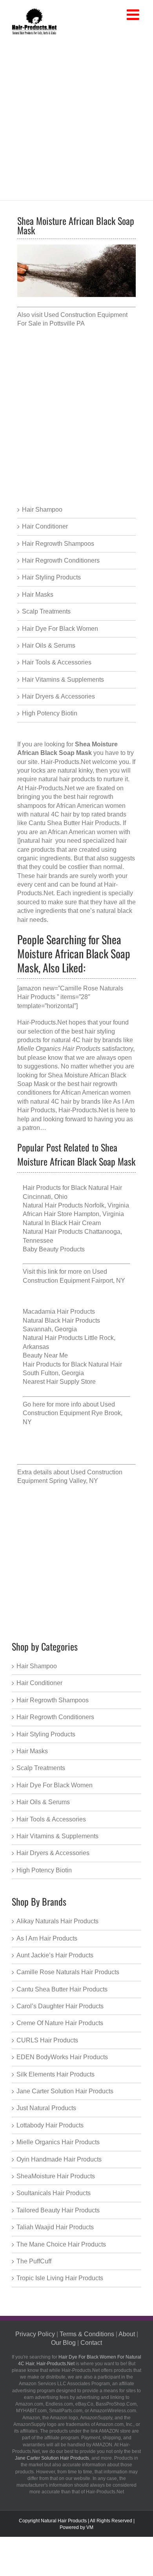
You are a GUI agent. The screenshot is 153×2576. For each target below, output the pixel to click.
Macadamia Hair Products (59, 1312)
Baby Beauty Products (54, 1249)
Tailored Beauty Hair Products (58, 2210)
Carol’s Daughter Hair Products (60, 2006)
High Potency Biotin (50, 713)
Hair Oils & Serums (49, 645)
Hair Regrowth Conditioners (61, 560)
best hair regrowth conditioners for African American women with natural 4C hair (74, 1093)
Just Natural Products (46, 2108)
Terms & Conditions (87, 2334)
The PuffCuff (34, 2261)
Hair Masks (38, 595)
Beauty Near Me (45, 1355)
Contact (91, 2343)
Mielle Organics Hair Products (58, 2142)
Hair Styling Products (51, 577)
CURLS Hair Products (47, 2040)
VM (90, 2527)
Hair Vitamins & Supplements (63, 680)
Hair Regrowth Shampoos (58, 544)
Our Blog (63, 2343)
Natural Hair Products (64, 2521)
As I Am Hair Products (47, 1938)
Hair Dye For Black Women (60, 629)
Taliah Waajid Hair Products (55, 2227)
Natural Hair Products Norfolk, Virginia (76, 1205)
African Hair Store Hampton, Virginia (73, 1214)
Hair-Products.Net (66, 762)
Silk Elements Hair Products (56, 2074)
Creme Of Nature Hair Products (60, 2023)
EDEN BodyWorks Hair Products (62, 2057)
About (127, 2334)
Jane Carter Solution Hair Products (65, 2091)
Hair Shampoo (42, 510)
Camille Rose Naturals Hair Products (68, 1972)
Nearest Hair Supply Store (59, 1382)
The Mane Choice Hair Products (61, 2244)
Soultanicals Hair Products (54, 2193)
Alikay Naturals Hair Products (57, 1921)
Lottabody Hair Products (50, 2125)
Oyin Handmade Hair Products (59, 2159)
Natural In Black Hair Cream (62, 1223)
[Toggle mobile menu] (134, 15)
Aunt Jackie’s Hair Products (55, 1955)
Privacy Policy (35, 2334)
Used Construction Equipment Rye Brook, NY (73, 1413)
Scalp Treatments (46, 611)
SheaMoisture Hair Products (56, 2176)
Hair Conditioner (45, 526)
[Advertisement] (76, 116)
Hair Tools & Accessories (57, 662)
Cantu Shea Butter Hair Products (62, 1989)
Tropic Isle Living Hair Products (60, 2278)
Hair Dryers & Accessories (58, 696)
